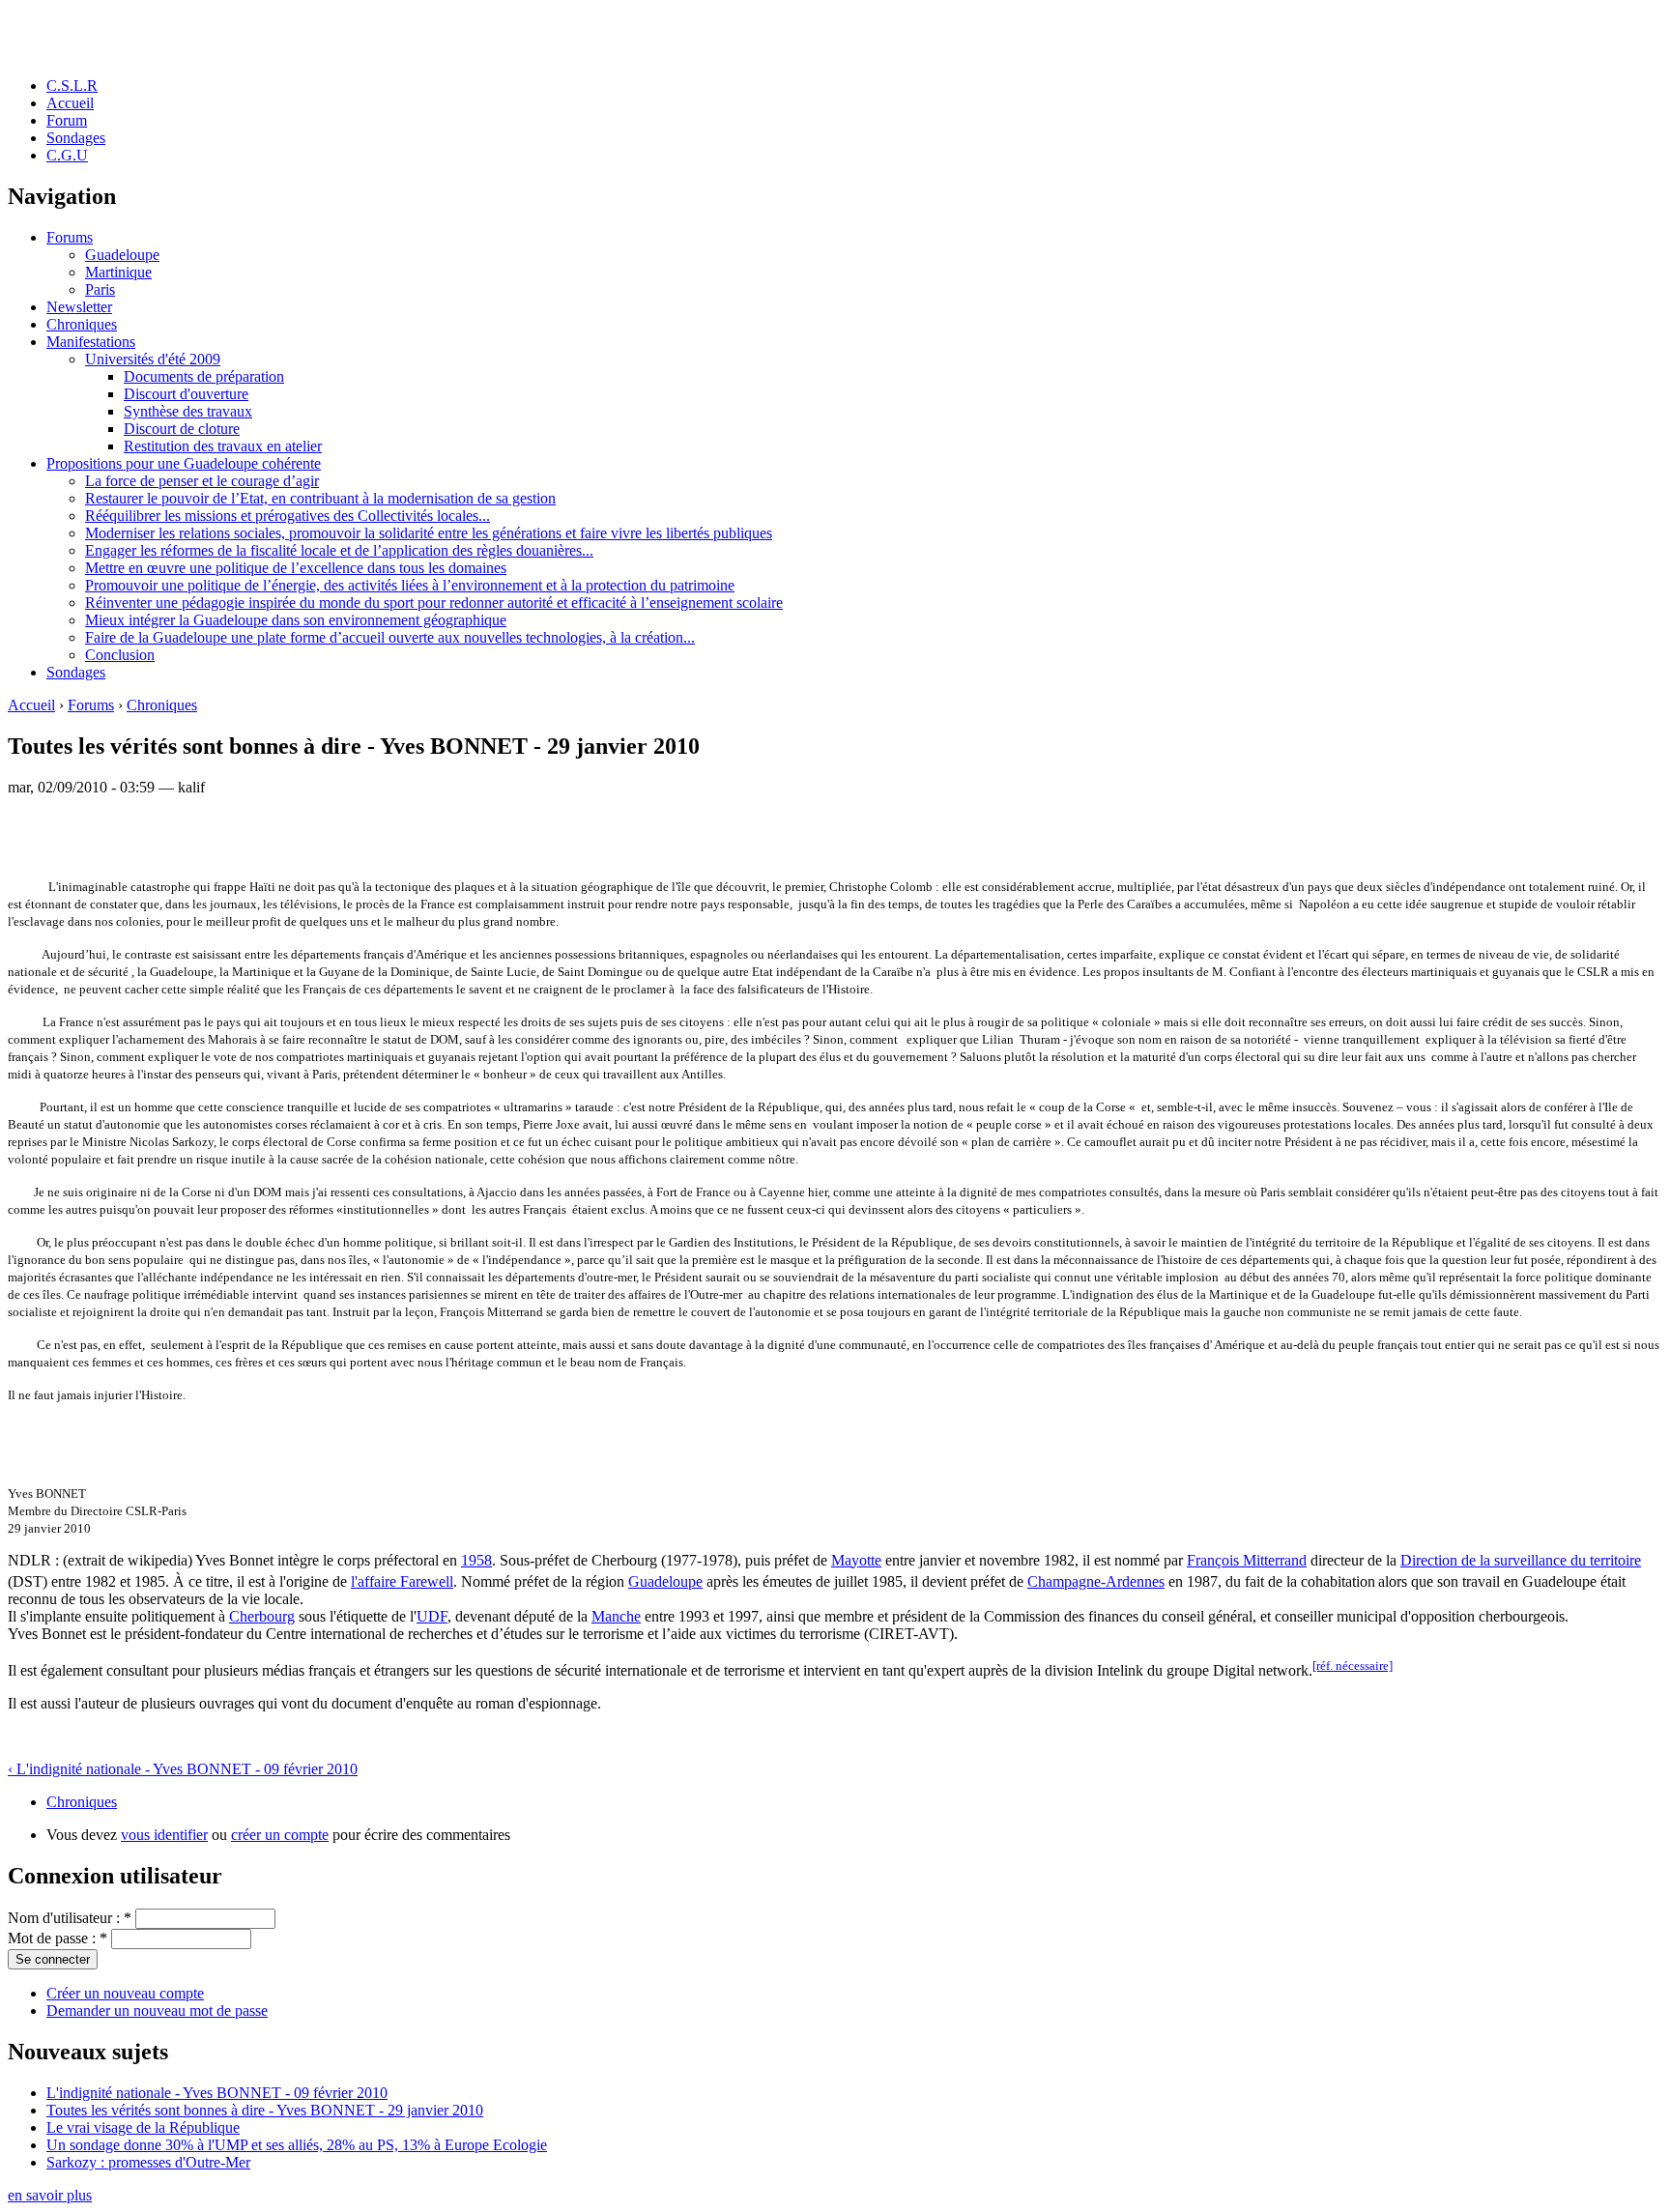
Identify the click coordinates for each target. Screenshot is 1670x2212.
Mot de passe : (58, 1938)
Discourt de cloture (182, 429)
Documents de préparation (204, 376)
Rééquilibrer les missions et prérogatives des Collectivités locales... (288, 516)
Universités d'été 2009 (153, 359)
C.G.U (67, 155)
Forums (70, 237)
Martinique (118, 272)
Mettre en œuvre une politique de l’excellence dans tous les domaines (296, 568)
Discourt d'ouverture (186, 394)
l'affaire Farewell (402, 1581)
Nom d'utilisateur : (70, 1918)
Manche (616, 1616)
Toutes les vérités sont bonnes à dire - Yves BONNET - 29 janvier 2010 (265, 2110)
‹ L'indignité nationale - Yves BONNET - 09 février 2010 (183, 1769)
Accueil (70, 103)
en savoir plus (50, 2195)
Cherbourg (262, 1616)
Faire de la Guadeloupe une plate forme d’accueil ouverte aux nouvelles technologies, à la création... (390, 637)
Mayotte (856, 1560)
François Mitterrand (1247, 1560)
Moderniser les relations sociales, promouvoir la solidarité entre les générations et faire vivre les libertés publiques (429, 533)
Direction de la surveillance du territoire (1521, 1560)
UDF (432, 1616)
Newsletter (79, 307)
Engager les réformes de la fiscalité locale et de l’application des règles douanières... (339, 550)
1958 (476, 1560)
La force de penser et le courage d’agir (202, 481)
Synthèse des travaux (188, 411)
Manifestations (91, 342)
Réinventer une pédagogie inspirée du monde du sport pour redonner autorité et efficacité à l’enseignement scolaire (434, 603)
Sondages (76, 138)
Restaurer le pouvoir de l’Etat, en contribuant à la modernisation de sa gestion (320, 498)
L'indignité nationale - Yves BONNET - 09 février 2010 (217, 2093)
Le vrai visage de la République (143, 2127)
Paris (100, 289)
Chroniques (82, 324)
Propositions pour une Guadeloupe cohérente (184, 463)
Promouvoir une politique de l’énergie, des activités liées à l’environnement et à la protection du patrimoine (410, 585)
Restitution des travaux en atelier (223, 446)
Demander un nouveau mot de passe (157, 2011)
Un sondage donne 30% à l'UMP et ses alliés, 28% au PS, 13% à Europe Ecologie (297, 2145)
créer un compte (280, 1835)
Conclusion (120, 655)
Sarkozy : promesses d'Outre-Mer (148, 2162)
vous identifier (164, 1835)
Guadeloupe (122, 255)
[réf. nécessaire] (1353, 1666)
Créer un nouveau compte (125, 1993)
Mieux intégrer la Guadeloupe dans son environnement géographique (296, 620)
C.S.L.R (72, 86)
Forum (67, 120)
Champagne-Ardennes (1096, 1581)
